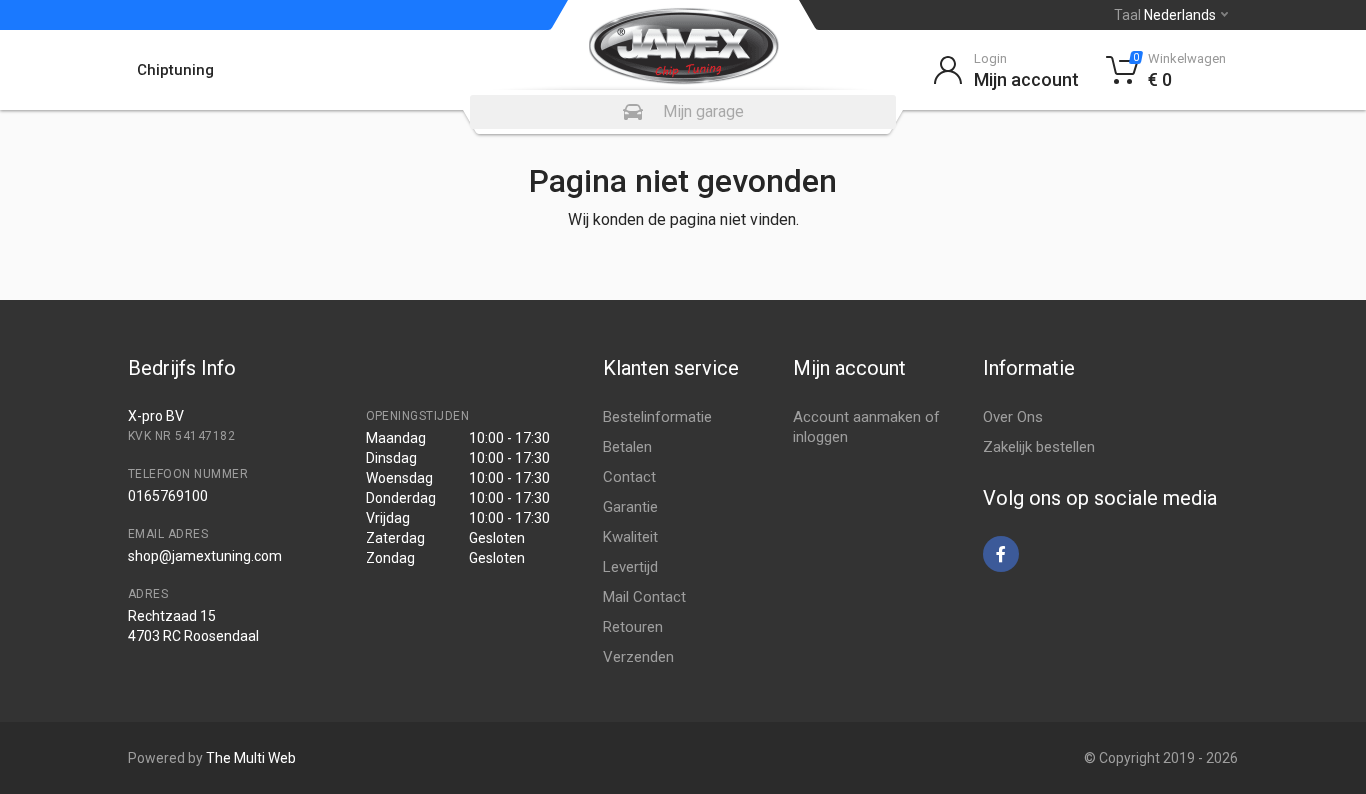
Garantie (630, 507)
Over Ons (1013, 417)
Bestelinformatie (657, 417)
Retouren (633, 627)
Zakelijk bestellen (1039, 447)
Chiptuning (175, 70)
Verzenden (638, 657)
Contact (629, 477)
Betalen (627, 447)
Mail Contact (644, 597)
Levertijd (630, 567)
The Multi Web (251, 758)
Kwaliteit (630, 537)
